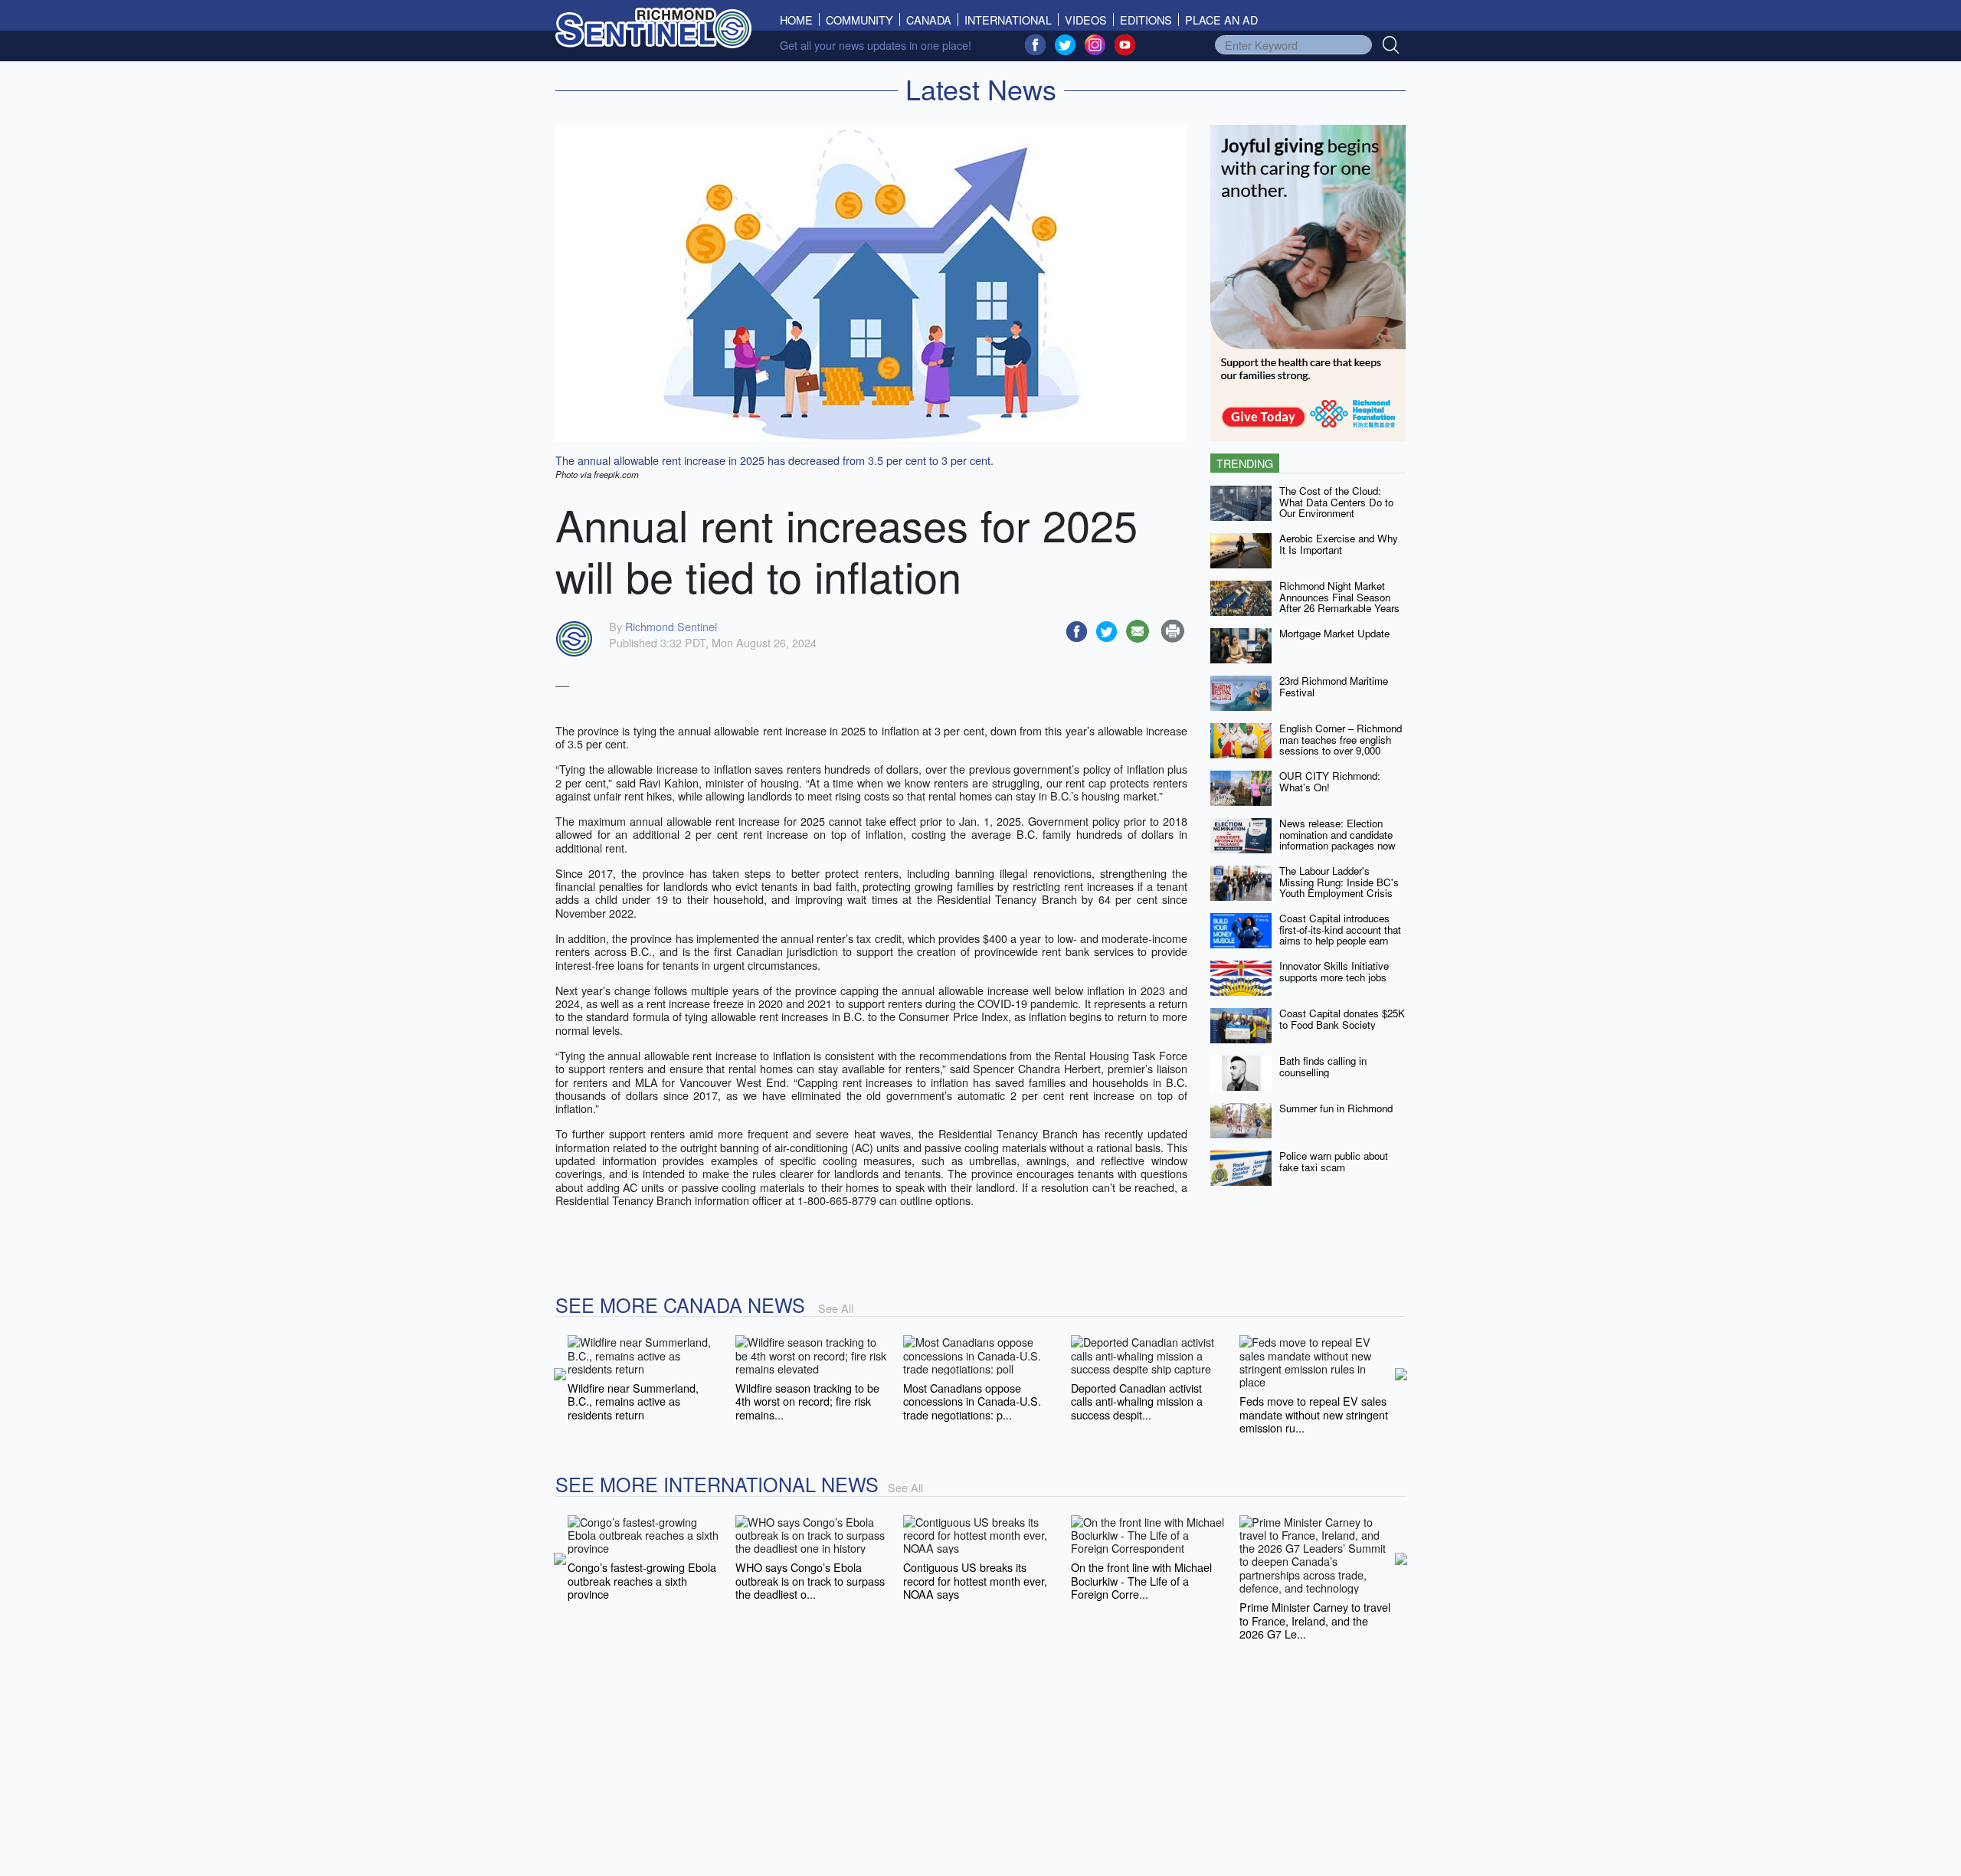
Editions (1146, 20)
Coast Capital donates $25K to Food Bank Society (1342, 1019)
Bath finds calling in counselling (1323, 1066)
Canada (929, 20)
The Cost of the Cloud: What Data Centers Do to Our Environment (1336, 502)
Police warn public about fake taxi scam (1334, 1161)
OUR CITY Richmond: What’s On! (1330, 781)
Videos (1086, 20)
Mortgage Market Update (1334, 633)
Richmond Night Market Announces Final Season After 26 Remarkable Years (1339, 597)
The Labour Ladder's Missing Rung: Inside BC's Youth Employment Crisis (1339, 882)
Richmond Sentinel (671, 626)
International (1008, 20)
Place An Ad (1221, 20)
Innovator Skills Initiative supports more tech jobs (1334, 971)
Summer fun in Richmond (1336, 1108)
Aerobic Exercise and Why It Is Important (1339, 544)
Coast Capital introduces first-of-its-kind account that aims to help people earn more (1340, 935)
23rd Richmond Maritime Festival (1334, 686)
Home (800, 20)
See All (836, 1308)
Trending (1245, 463)
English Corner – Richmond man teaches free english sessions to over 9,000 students (1341, 745)
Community (859, 20)
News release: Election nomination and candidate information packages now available (1337, 840)
